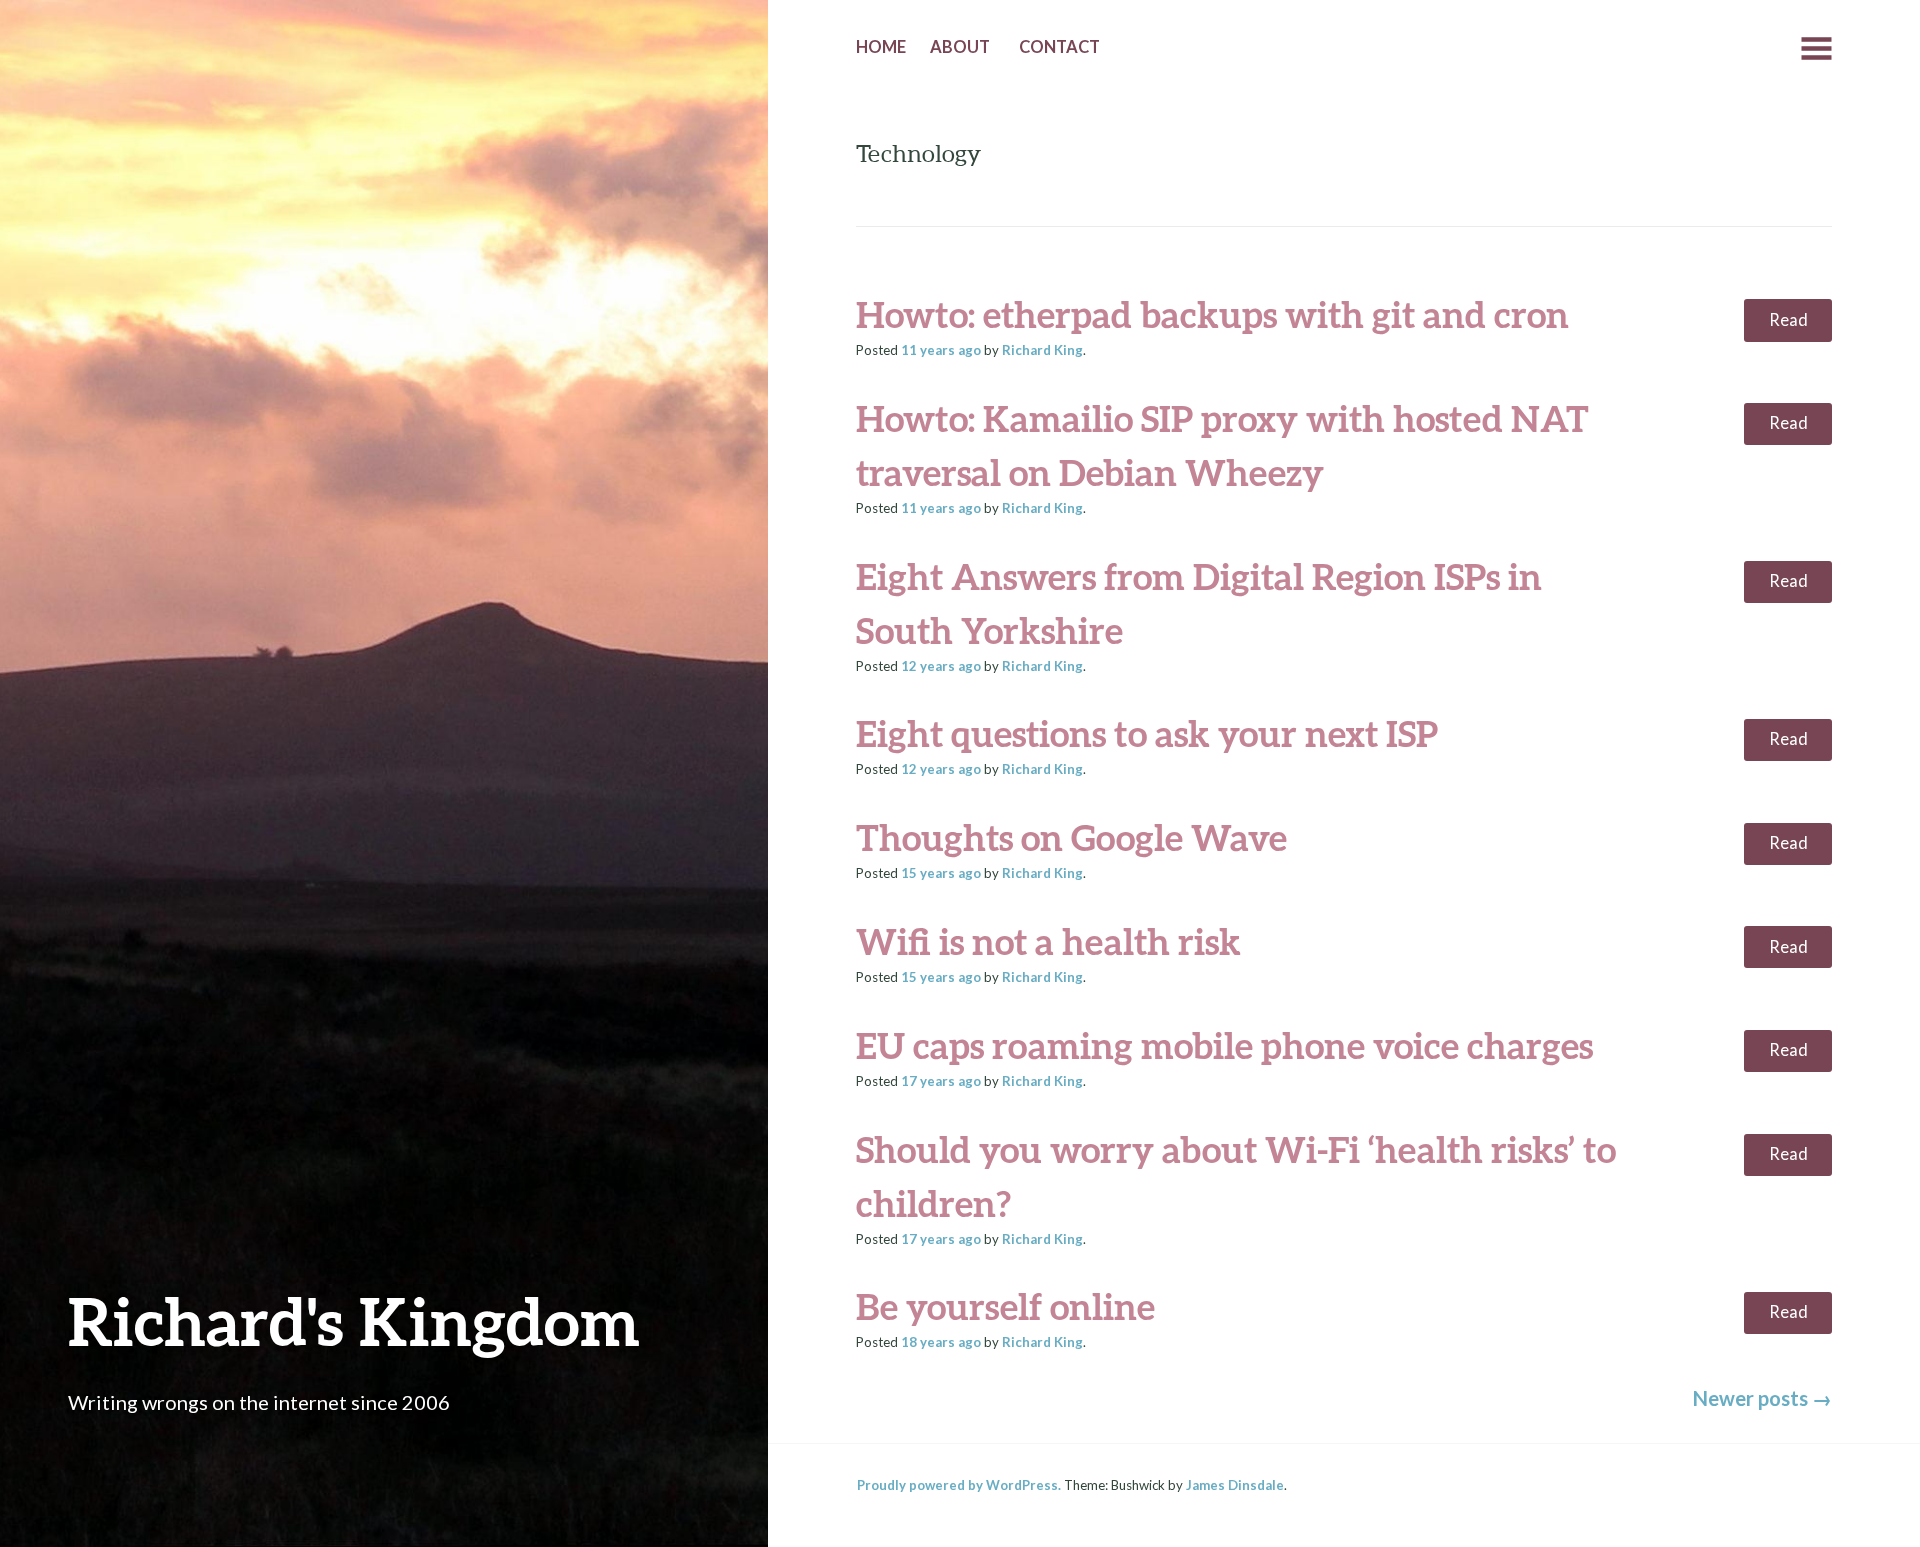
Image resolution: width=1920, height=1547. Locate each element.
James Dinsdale (1235, 1485)
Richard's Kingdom (354, 1320)
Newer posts (1762, 1398)
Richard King (1042, 350)
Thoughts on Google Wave (1071, 837)
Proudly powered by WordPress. (959, 1485)
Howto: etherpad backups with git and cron (1212, 314)
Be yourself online (1005, 1306)
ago (941, 350)
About (960, 47)
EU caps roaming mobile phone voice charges (1224, 1045)
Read (1788, 320)
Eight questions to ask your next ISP (1147, 733)
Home (881, 47)
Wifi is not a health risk (1048, 941)
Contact (1059, 47)
